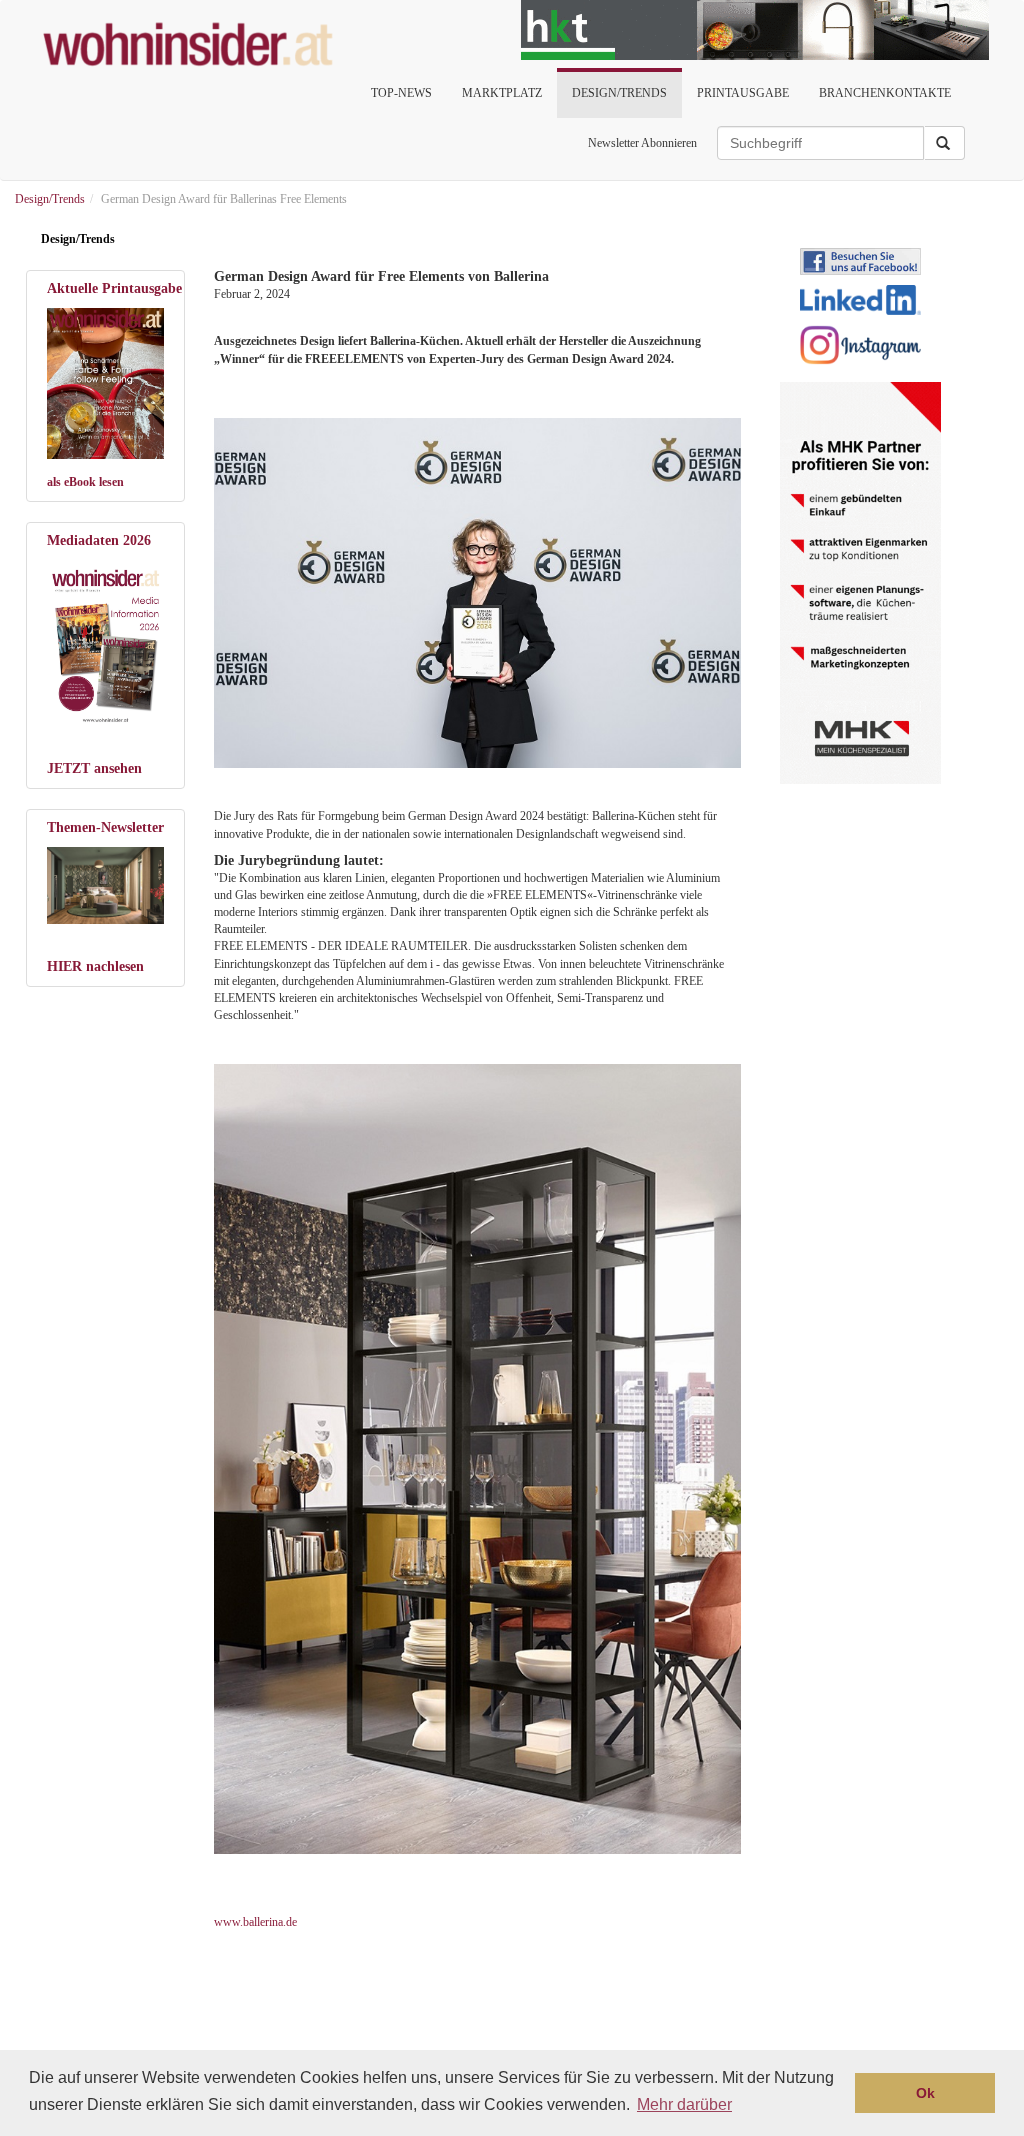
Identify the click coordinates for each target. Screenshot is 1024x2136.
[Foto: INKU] (105, 885)
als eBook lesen (85, 482)
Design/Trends (619, 93)
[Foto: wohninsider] (105, 643)
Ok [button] (925, 2093)
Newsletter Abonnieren (642, 143)
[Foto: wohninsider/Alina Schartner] (105, 383)
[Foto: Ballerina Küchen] (475, 593)
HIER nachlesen (95, 966)
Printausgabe (743, 93)
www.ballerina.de (255, 1922)
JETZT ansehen (94, 768)
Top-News (401, 93)
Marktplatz (502, 93)
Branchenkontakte (885, 93)
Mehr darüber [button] (684, 2104)
